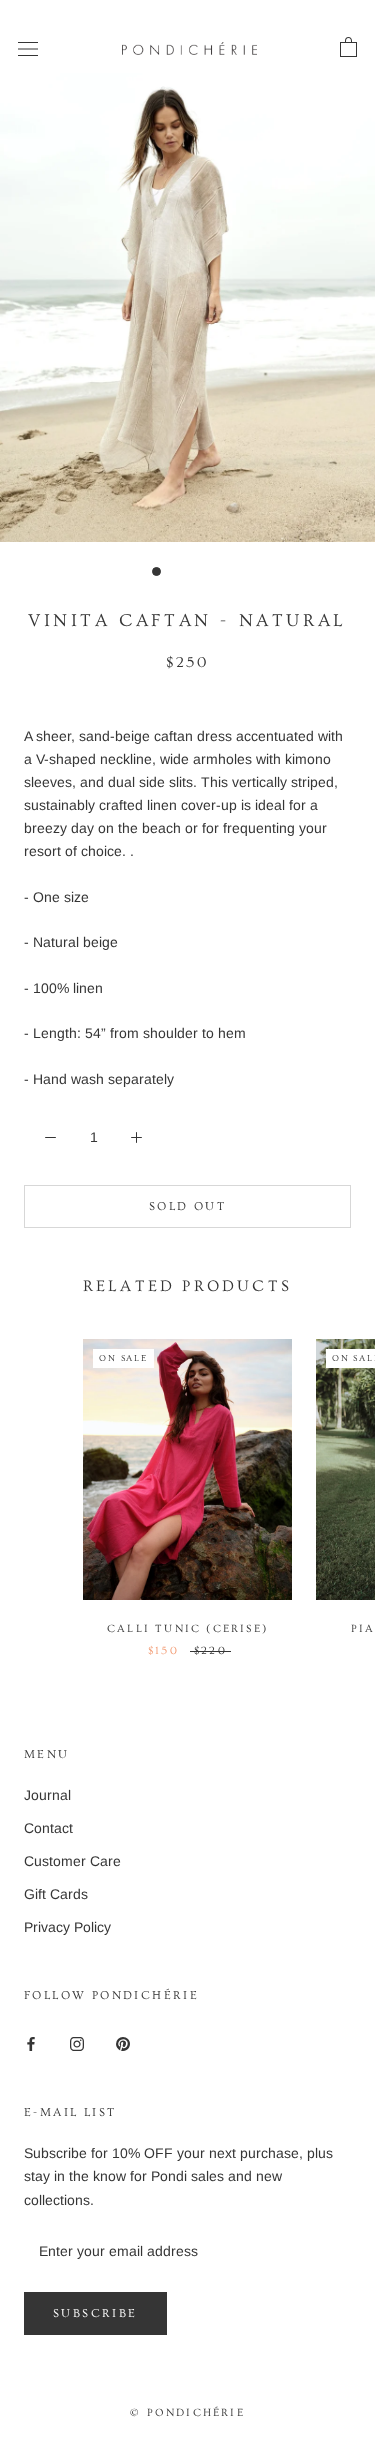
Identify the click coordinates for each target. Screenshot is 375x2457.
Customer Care (72, 1861)
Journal (47, 1795)
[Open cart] (348, 48)
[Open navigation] (28, 47)
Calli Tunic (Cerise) (187, 1628)
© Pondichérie (187, 2412)
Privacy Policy (67, 1927)
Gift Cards (56, 1894)
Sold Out (187, 1206)
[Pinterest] (123, 2042)
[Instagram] (77, 2042)
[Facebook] (31, 2042)
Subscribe (95, 2313)
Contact (48, 1828)
